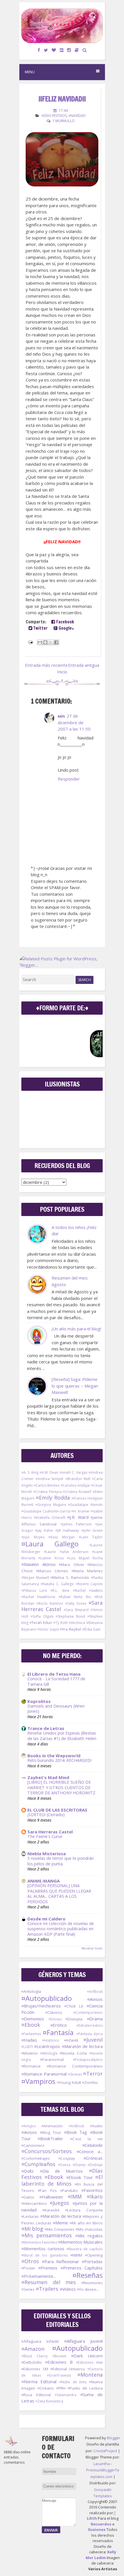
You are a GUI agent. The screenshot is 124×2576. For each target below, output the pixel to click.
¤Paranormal (52, 2059)
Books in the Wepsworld (54, 1756)
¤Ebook (31, 2025)
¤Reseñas (88, 2275)
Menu (30, 72)
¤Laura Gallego (50, 1544)
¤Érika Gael (91, 1629)
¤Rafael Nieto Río (75, 1597)
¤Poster (28, 2268)
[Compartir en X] (51, 642)
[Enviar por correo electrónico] (40, 642)
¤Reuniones (92, 2283)
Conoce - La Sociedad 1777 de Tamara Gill (56, 1681)
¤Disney (79, 2165)
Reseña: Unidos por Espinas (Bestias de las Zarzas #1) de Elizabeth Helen (62, 1736)
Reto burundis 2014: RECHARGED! (59, 1760)
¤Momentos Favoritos (39, 2242)
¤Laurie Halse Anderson (66, 1552)
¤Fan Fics (47, 2190)
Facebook (65, 622)
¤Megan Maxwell (35, 1578)
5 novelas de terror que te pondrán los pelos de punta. (61, 1861)
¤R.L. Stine (60, 1591)
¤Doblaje (95, 2165)
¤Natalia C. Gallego (57, 1584)
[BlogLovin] (54, 50)
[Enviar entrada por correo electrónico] (30, 641)
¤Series (28, 2289)
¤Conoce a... (90, 2151)
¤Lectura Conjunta (84, 2210)
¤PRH (61, 2388)
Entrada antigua (84, 665)
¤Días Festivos (54, 116)
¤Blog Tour (51, 2132)
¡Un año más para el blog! (76, 1329)
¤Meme (60, 2223)
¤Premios (48, 2268)
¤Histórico (51, 2040)
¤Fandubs (69, 2190)
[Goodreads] (77, 50)
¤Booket (59, 2356)
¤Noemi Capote (89, 1584)
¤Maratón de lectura (82, 2046)
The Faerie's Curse (45, 1836)
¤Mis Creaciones (60, 2229)
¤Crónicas (93, 2158)
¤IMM (75, 2197)
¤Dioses (55, 2019)
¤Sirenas (75, 2074)
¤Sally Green (76, 1603)
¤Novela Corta (73, 2053)
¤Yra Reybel (71, 1629)
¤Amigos (29, 2126)
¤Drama (95, 2019)
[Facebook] (39, 50)
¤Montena (90, 2375)
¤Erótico (59, 2025)
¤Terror (93, 2074)
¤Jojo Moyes (33, 1537)
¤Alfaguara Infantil (40, 2341)
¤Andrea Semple (49, 1479)
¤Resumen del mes (49, 2282)
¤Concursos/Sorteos (47, 2151)
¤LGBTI (27, 2047)
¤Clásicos (54, 2012)
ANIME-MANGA (44, 1881)
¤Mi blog (32, 2229)
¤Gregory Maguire (51, 1505)
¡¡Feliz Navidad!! (62, 99)
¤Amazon (33, 2349)
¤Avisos (95, 1999)
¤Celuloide (92, 2145)
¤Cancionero (33, 2145)
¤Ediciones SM (35, 2369)
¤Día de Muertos (61, 2171)
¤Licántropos (47, 2046)
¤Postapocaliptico (88, 2060)
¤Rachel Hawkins (88, 1591)
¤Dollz (28, 2171)
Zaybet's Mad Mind (48, 1777)
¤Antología (31, 1991)
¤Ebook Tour (79, 2177)
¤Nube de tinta (73, 2382)
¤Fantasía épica (90, 2034)
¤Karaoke (51, 2210)
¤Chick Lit (74, 2006)
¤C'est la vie (87, 2139)
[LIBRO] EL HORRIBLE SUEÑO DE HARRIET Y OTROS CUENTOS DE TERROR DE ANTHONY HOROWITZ (61, 1787)
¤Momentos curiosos (43, 2249)
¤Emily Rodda (53, 1498)
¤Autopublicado (47, 1998)
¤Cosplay (67, 2158)
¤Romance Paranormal (44, 2074)
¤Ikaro (95, 2197)
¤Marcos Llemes (52, 1571)
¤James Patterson (76, 1524)
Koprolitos (39, 1701)
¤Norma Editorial (39, 2382)
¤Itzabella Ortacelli (49, 1518)
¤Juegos (59, 2203)
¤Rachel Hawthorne (38, 1597)
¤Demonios (33, 2019)
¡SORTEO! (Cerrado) (46, 1815)
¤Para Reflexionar (60, 2261)
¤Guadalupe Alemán (85, 1505)
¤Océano (46, 2388)
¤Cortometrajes (36, 2158)
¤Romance (31, 2066)
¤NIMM (76, 2255)
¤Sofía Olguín (42, 1616)
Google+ (66, 628)
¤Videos (68, 2289)
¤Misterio (30, 2053)
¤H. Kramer (81, 1511)
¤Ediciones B (59, 2362)
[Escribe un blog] (45, 642)
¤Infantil (71, 2040)
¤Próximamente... (39, 2276)
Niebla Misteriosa (47, 1854)
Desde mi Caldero (46, 1919)
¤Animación (52, 2126)
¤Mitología (49, 2053)
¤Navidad (77, 116)
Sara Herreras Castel (50, 1832)
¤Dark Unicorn (87, 2356)
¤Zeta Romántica (49, 2401)
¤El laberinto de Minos (62, 2180)
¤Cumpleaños (38, 2164)
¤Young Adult (69, 2082)
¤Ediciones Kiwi (89, 2362)
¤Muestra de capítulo (84, 2249)
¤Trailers (47, 2289)
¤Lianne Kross (51, 1558)
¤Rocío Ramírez (50, 1603)
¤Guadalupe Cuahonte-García (46, 1511)
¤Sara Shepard (76, 1610)
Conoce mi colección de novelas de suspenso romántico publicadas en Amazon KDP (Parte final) (61, 1929)
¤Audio (96, 2126)
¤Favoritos (92, 2190)
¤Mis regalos (89, 2236)
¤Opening (94, 2255)
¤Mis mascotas (89, 2229)
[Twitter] (46, 50)
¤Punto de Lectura (85, 2388)
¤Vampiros (38, 2081)
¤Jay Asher (44, 1530)
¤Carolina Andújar (75, 1485)
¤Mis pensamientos (47, 2235)
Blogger (114, 2438)
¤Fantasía (58, 2032)
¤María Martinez (87, 1571)
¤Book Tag (76, 2132)
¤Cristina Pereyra (47, 1492)
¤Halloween (51, 2197)
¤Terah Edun (41, 1623)
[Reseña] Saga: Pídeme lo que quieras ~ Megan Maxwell (75, 1386)
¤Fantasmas (31, 2034)
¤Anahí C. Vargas (73, 1472)
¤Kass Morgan (62, 1537)
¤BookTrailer (50, 2138)
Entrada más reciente (46, 665)
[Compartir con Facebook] (56, 642)
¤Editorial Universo (68, 2369)
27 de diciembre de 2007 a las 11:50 (74, 722)
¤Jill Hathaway (67, 1530)
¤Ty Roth (61, 1623)
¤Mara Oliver (72, 1565)
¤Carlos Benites (47, 1485)
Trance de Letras (46, 1728)
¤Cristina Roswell (77, 1492)
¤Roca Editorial (36, 2395)
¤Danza (64, 2165)
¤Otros (30, 2261)
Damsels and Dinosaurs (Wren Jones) (56, 1709)
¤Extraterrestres (90, 2025)
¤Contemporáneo (88, 2013)
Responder (69, 779)
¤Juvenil (93, 2040)
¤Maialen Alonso (38, 1564)
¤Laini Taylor (91, 1537)
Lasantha (102, 2464)
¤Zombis (90, 2082)
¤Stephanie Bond (70, 1616)
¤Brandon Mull (78, 1479)
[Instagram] (69, 50)
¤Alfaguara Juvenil (83, 2341)
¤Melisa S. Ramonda (70, 1577)
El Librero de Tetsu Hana (54, 1674)
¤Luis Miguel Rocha (85, 1558)
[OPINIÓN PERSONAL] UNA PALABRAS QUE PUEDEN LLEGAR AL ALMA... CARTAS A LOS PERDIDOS (59, 1894)
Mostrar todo (92, 1948)
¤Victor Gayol (48, 1629)
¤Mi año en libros (86, 2223)
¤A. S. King (30, 1472)
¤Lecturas (30, 2216)
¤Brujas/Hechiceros (41, 2006)
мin (61, 716)
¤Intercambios (34, 2203)
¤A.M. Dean (49, 1472)
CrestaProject (105, 2451)
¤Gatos (28, 2197)
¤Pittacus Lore (34, 1591)
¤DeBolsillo (32, 2362)
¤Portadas (92, 2261)
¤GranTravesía (59, 2375)
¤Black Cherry (34, 2356)
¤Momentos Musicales (80, 2242)
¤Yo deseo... (88, 2289)
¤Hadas (29, 2040)
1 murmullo (64, 121)
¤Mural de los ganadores (45, 2255)
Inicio (62, 672)
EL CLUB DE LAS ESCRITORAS (57, 1810)
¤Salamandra (66, 2395)
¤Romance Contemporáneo (75, 2066)
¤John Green (92, 1530)
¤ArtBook (95, 1992)
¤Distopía (74, 2019)
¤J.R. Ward (78, 1517)
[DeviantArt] (62, 50)
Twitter (40, 628)
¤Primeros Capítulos (82, 2268)
